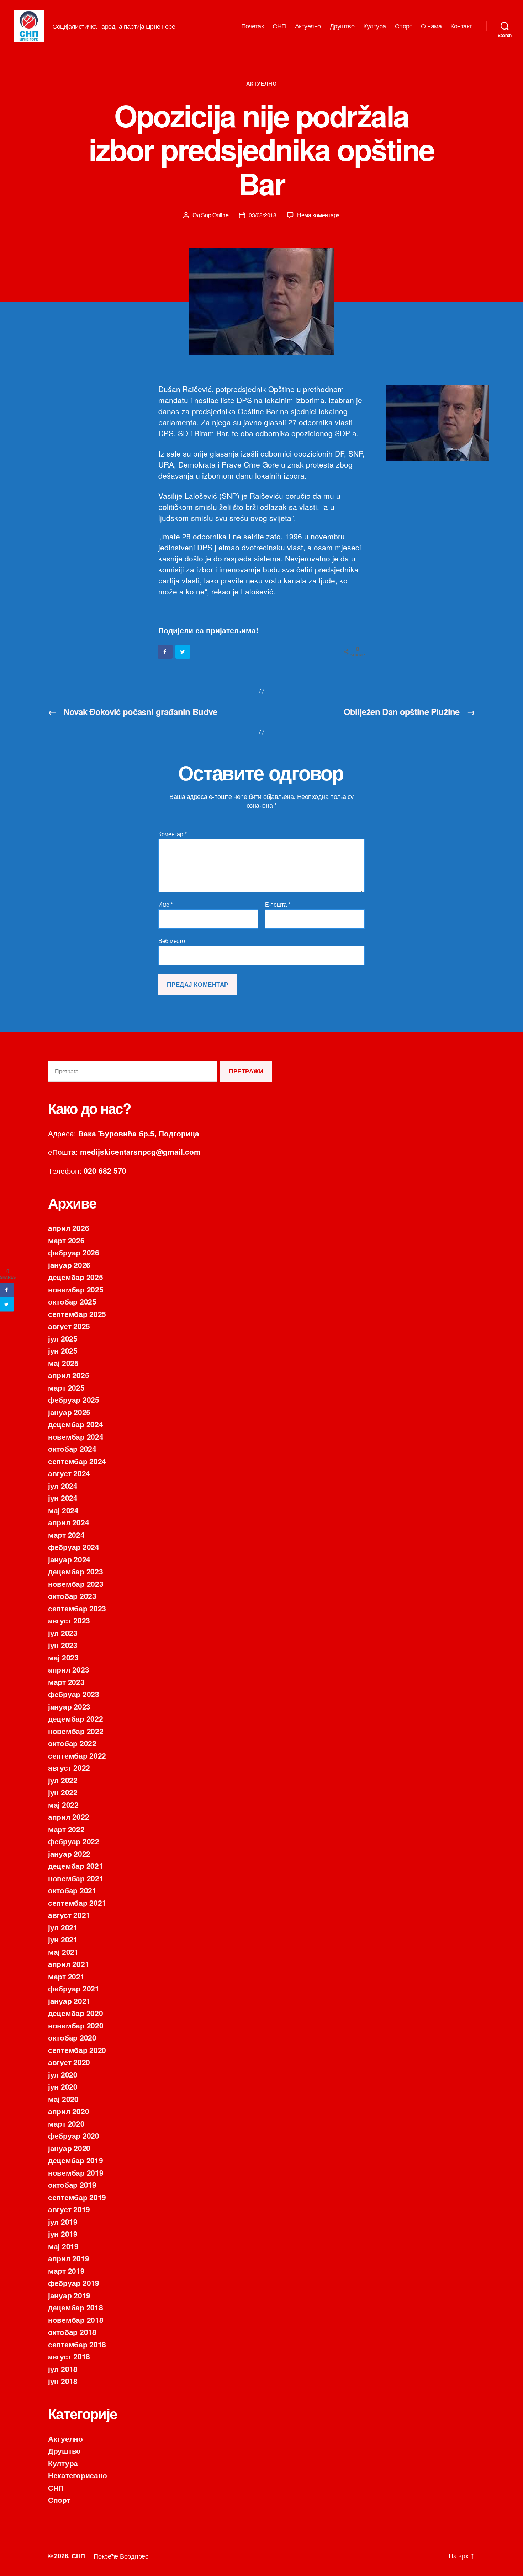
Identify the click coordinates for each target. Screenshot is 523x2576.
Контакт (461, 26)
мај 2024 (63, 1510)
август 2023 (69, 1620)
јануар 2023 (69, 1706)
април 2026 (68, 1228)
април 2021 (68, 1964)
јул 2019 (63, 2222)
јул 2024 (63, 1486)
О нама (431, 26)
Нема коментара (318, 215)
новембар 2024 (76, 1436)
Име (166, 905)
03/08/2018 (262, 215)
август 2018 (69, 2356)
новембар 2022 (76, 1731)
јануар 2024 (69, 1559)
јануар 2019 (69, 2295)
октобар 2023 (72, 1596)
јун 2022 (63, 1792)
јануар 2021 (69, 2001)
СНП (279, 26)
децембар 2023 (76, 1571)
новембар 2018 (76, 2320)
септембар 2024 (77, 1461)
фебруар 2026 (74, 1252)
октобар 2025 (72, 1301)
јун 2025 (63, 1350)
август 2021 (69, 1915)
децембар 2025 (76, 1277)
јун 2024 (63, 1498)
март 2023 (66, 1682)
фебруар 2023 (74, 1694)
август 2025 (69, 1326)
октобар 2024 (72, 1449)
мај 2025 (63, 1363)
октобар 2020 (72, 2037)
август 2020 (69, 2062)
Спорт (404, 26)
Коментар (172, 834)
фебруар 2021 (74, 1988)
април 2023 (68, 1669)
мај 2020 (63, 2099)
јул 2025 (63, 1338)
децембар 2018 (76, 2307)
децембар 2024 (76, 1424)
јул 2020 (63, 2074)
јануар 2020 (69, 2148)
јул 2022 (63, 1780)
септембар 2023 (77, 1608)
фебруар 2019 (74, 2283)
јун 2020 (63, 2086)
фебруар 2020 (74, 2135)
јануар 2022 (69, 1854)
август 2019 (69, 2209)
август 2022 (69, 1767)
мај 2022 (63, 1804)
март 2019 (66, 2271)
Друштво (342, 26)
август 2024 (69, 1473)
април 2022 (68, 1817)
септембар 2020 (77, 2050)
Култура (375, 26)
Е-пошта (278, 905)
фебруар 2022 (74, 1841)
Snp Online (215, 215)
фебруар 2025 (74, 1399)
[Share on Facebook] (165, 652)
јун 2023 (63, 1645)
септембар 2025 (77, 1314)
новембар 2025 (76, 1289)
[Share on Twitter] (183, 652)
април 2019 (68, 2258)
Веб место (172, 940)
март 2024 (66, 1535)
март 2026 (66, 1240)
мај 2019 (63, 2246)
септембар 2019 (77, 2197)
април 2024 (68, 1522)
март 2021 (66, 1976)
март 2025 (66, 1387)
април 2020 (68, 2111)
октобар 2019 (72, 2185)
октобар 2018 (72, 2332)
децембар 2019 (76, 2160)
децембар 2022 (76, 1718)
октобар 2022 (72, 1743)
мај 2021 (63, 1952)
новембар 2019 (76, 2172)
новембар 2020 (76, 2025)
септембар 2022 (77, 1755)
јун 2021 (63, 1939)
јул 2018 (63, 2369)
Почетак (253, 26)
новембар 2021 (76, 1878)
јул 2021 (63, 1927)
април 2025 (68, 1375)
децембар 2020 (76, 2013)
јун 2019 (63, 2234)
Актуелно (308, 26)
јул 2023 (63, 1633)
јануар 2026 (69, 1265)
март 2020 (66, 2123)
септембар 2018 (77, 2344)
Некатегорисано (78, 2475)
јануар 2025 (69, 1412)
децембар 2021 (76, 1866)
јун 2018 (63, 2381)
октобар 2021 (72, 1890)
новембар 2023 (76, 1584)
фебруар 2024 (74, 1547)
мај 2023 (63, 1657)
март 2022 (66, 1829)
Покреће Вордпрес (121, 2556)
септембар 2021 (77, 1903)
